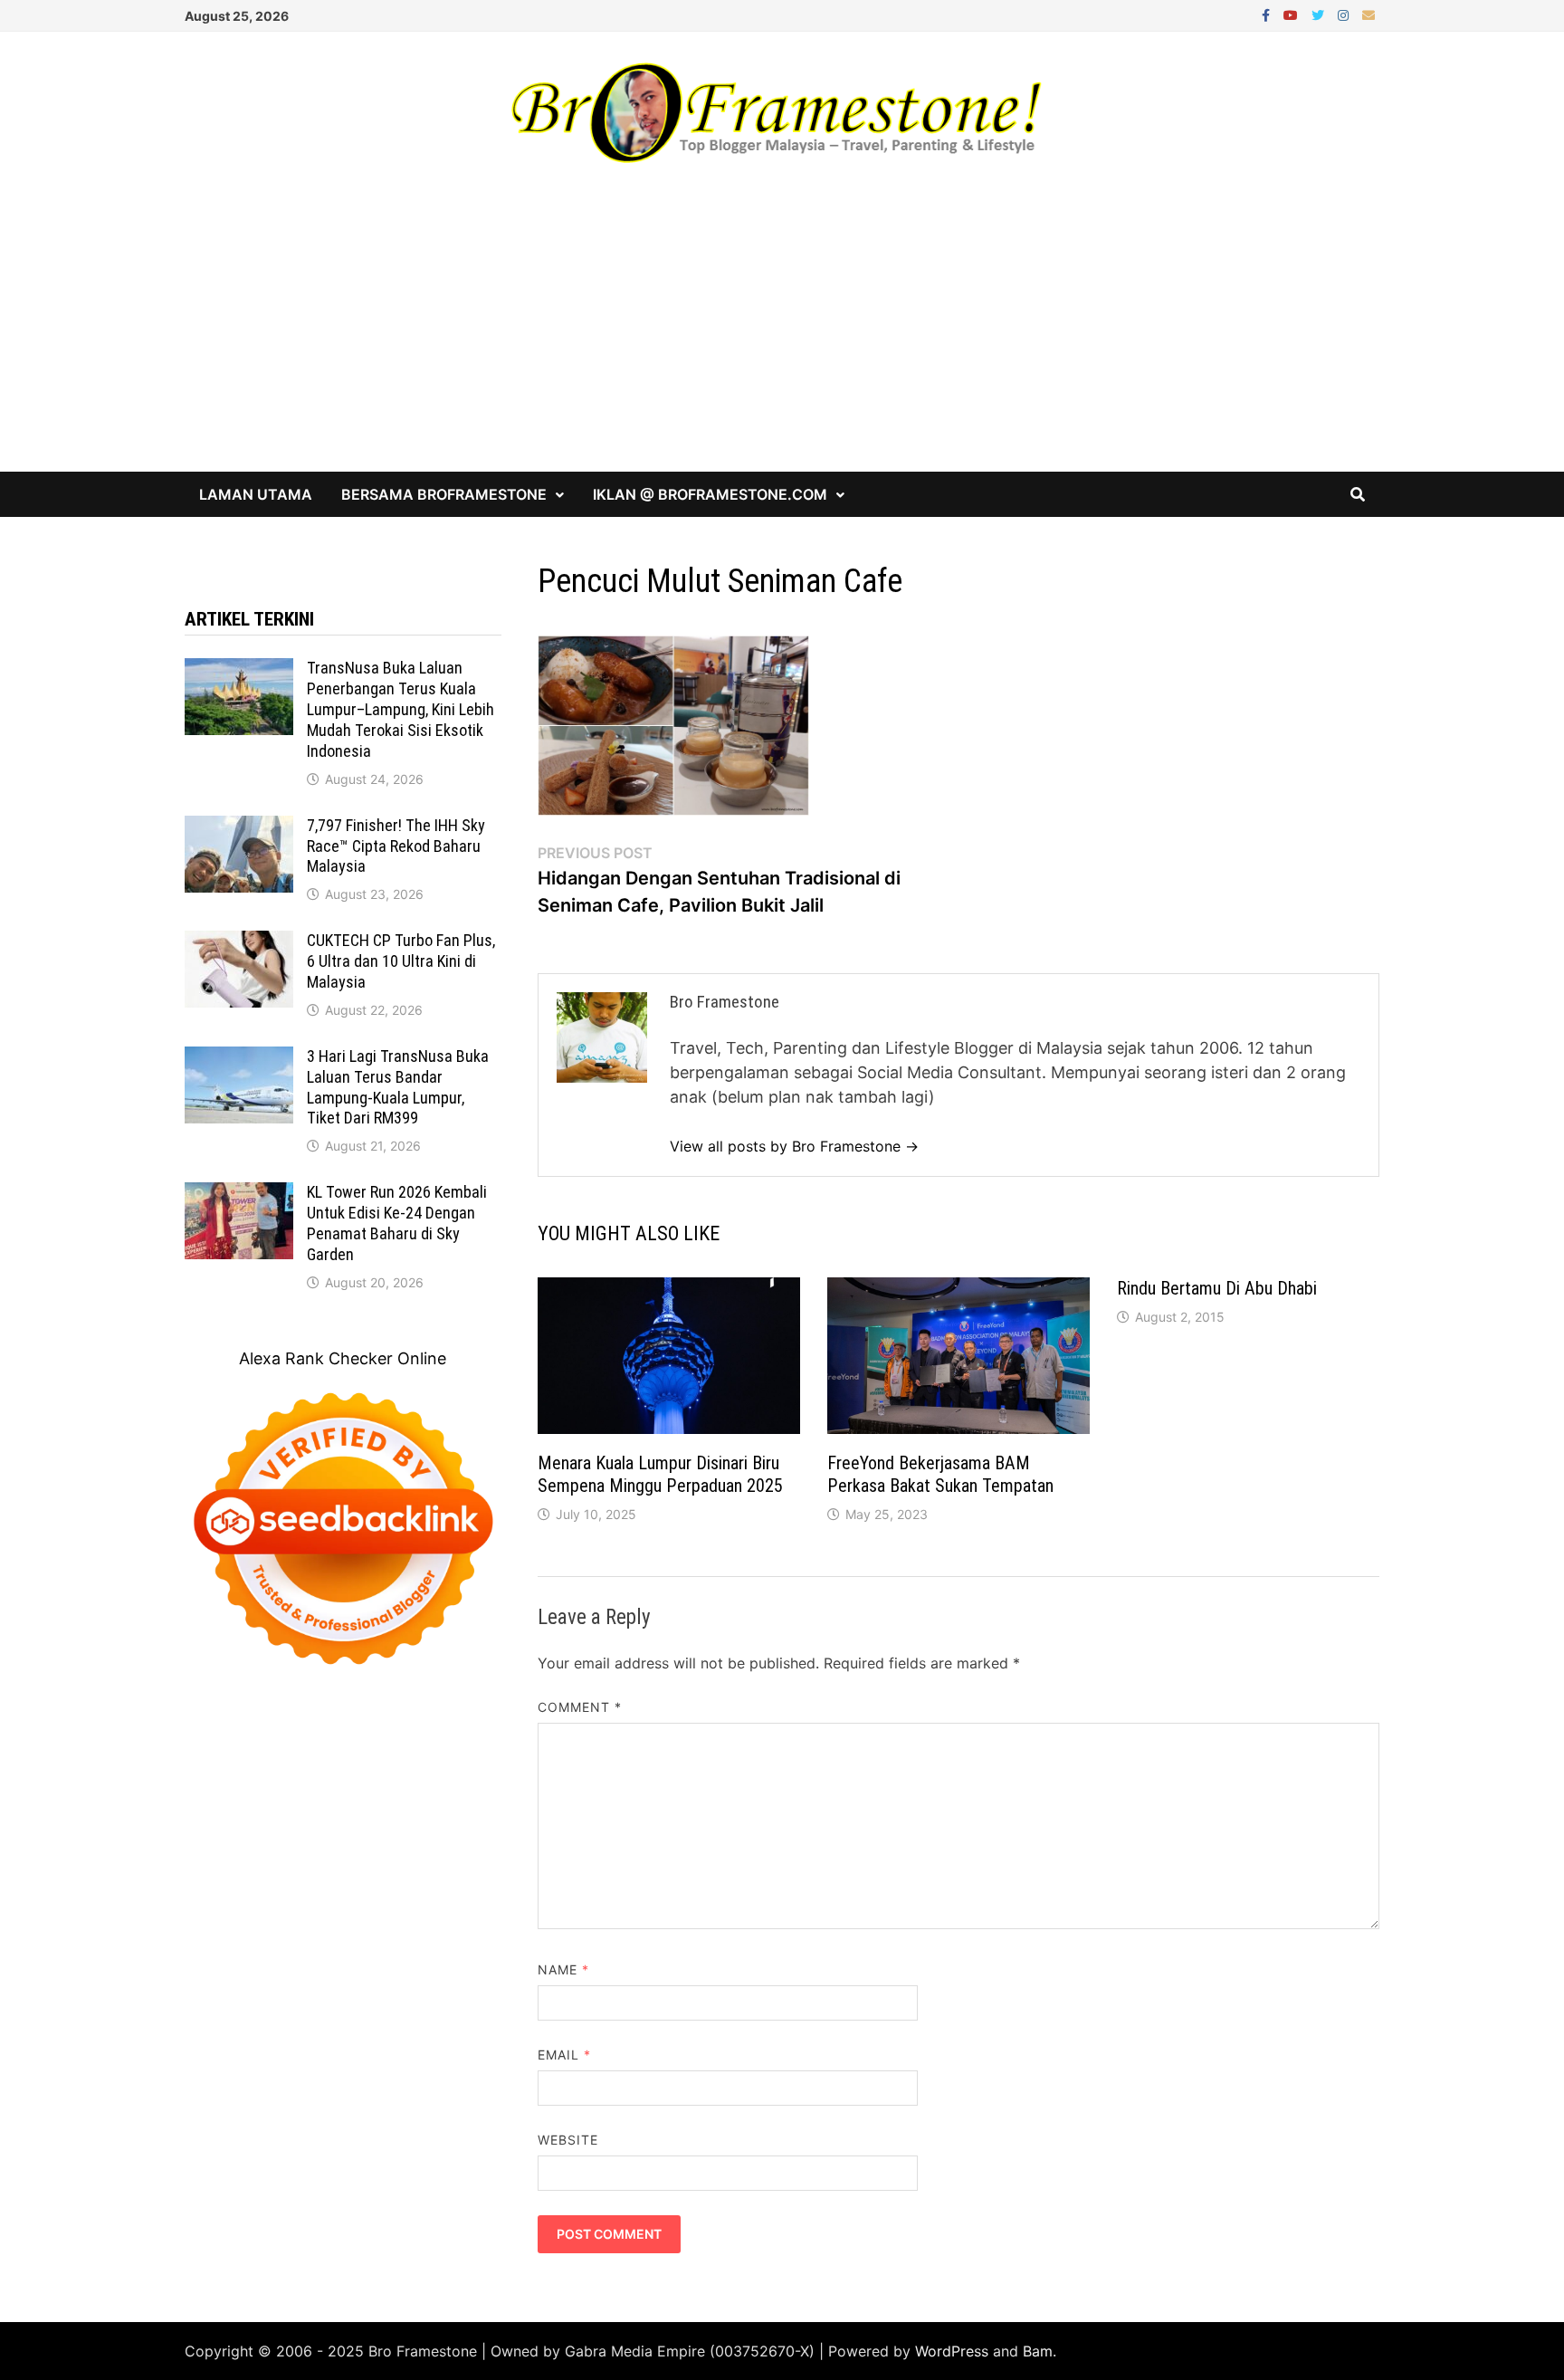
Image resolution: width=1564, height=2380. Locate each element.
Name (563, 1969)
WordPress (952, 2351)
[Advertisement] (782, 336)
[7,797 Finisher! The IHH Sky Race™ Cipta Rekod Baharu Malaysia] (239, 828)
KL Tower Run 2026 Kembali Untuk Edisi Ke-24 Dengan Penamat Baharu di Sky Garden (397, 1223)
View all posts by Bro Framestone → (794, 1146)
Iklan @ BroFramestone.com (710, 494)
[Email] (1368, 14)
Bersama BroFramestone (444, 494)
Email (565, 2055)
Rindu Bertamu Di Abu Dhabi (1217, 1288)
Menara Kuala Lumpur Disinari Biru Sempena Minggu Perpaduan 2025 (660, 1474)
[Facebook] (1268, 14)
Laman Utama (256, 494)
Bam (1038, 2351)
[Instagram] (1345, 14)
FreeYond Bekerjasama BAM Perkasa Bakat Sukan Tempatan (940, 1474)
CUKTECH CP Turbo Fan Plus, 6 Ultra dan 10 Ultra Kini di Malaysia (401, 961)
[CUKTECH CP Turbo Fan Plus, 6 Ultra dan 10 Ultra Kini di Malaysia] (239, 943)
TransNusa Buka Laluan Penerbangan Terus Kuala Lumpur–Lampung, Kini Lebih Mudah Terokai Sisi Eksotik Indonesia (401, 709)
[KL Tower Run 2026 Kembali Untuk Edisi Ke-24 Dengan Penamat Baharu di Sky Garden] (239, 1195)
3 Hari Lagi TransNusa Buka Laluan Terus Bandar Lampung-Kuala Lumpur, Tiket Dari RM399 (398, 1087)
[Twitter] (1320, 14)
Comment (580, 1707)
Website (568, 2140)
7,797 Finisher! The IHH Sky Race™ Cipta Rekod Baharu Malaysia (396, 846)
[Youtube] (1293, 14)
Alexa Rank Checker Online (343, 1358)
